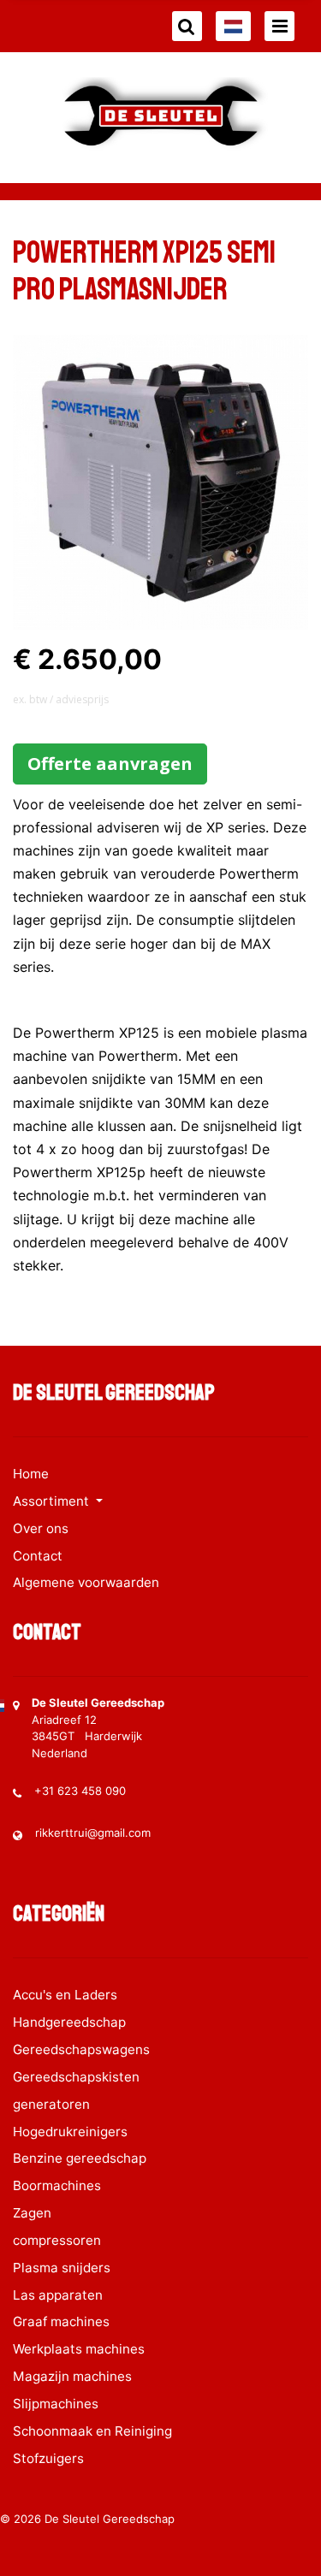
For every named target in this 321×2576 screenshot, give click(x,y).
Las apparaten (58, 2295)
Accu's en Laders (65, 1995)
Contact (38, 1556)
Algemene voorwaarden (86, 1582)
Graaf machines (61, 2321)
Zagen (32, 2213)
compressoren (57, 2240)
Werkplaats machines (79, 2349)
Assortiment (53, 1501)
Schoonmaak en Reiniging (92, 2431)
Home (31, 1474)
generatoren (51, 2104)
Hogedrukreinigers (70, 2132)
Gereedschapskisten (76, 2077)
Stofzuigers (48, 2458)
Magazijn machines (72, 2376)
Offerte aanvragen (110, 764)
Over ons (41, 1528)
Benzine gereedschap (80, 2158)
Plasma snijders (62, 2268)
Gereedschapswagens (81, 2049)
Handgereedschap (69, 2022)
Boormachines (57, 2185)
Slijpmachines (56, 2404)
